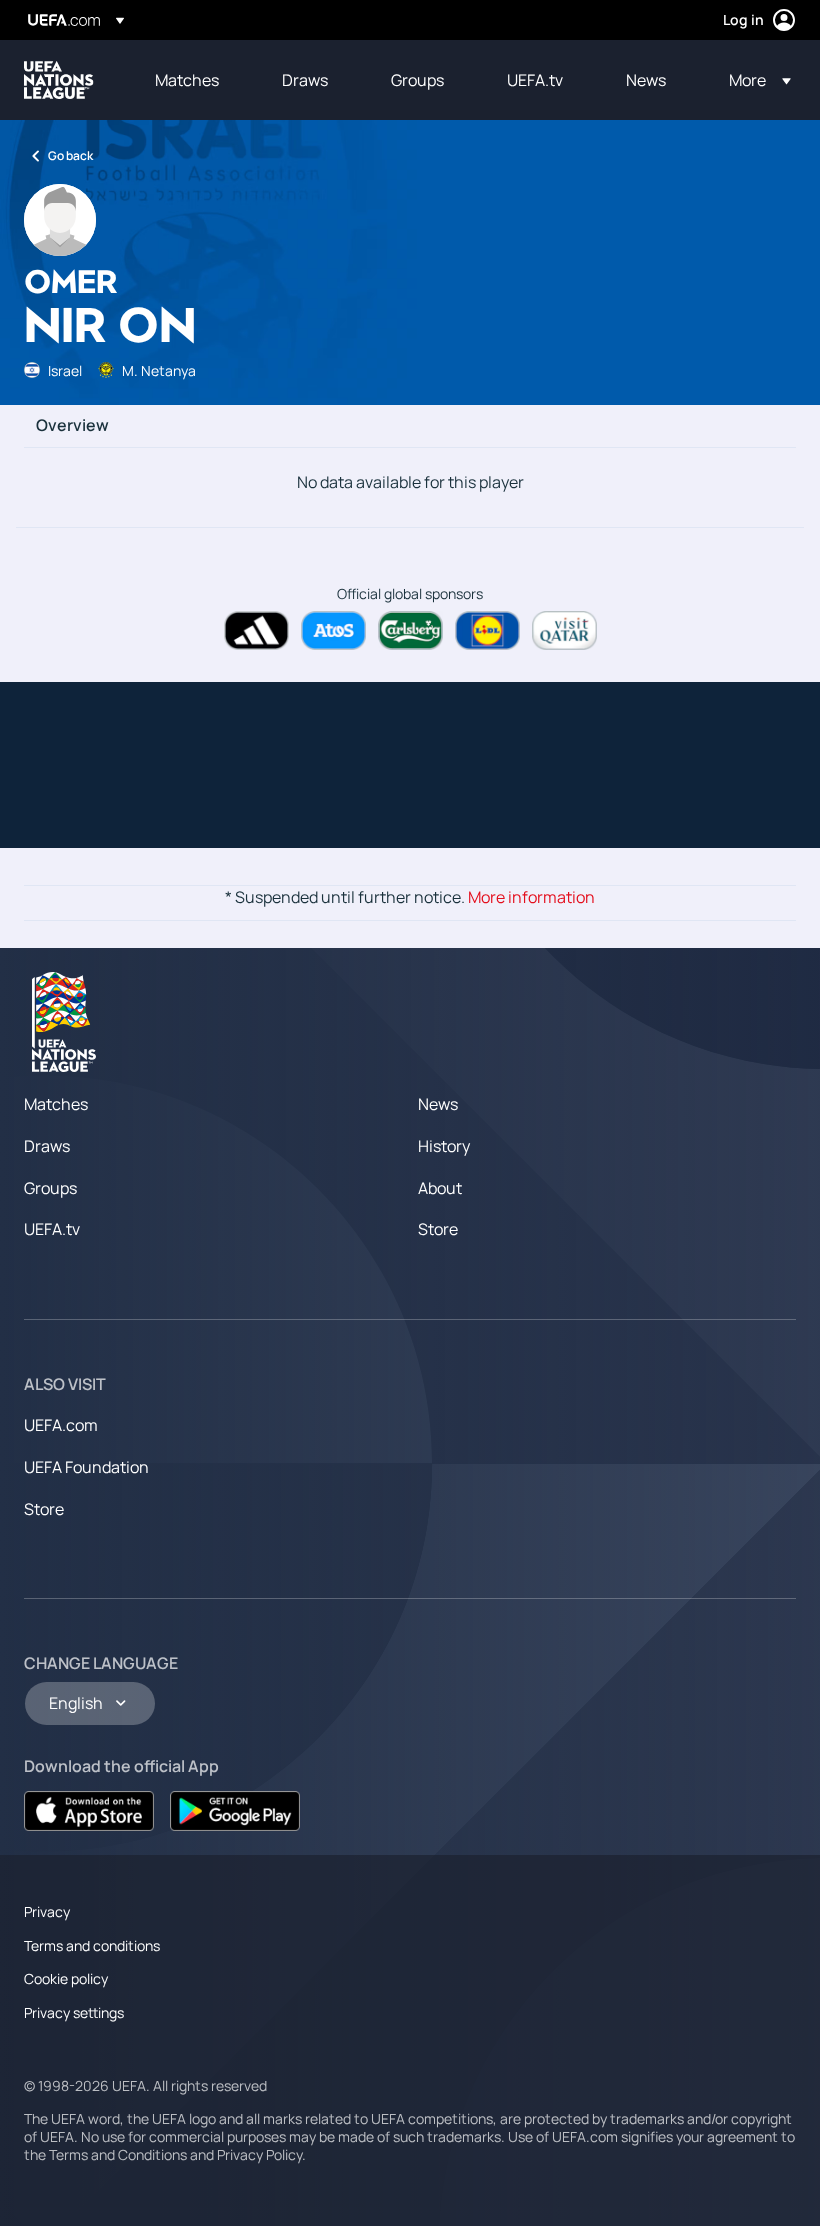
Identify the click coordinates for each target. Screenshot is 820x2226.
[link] (187, 80)
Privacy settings (74, 2012)
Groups (50, 1188)
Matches (56, 1104)
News (438, 1104)
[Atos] (333, 630)
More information (531, 897)
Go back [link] (70, 155)
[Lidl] (487, 630)
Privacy (47, 1911)
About (440, 1188)
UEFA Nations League (59, 80)
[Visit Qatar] (564, 630)
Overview (72, 426)
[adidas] (256, 630)
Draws (47, 1146)
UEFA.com (61, 1425)
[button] (754, 80)
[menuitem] (193, 80)
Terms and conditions (92, 1945)
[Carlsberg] (410, 630)
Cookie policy (66, 1978)
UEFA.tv (52, 1229)
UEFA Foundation (86, 1467)
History (444, 1146)
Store (438, 1229)
